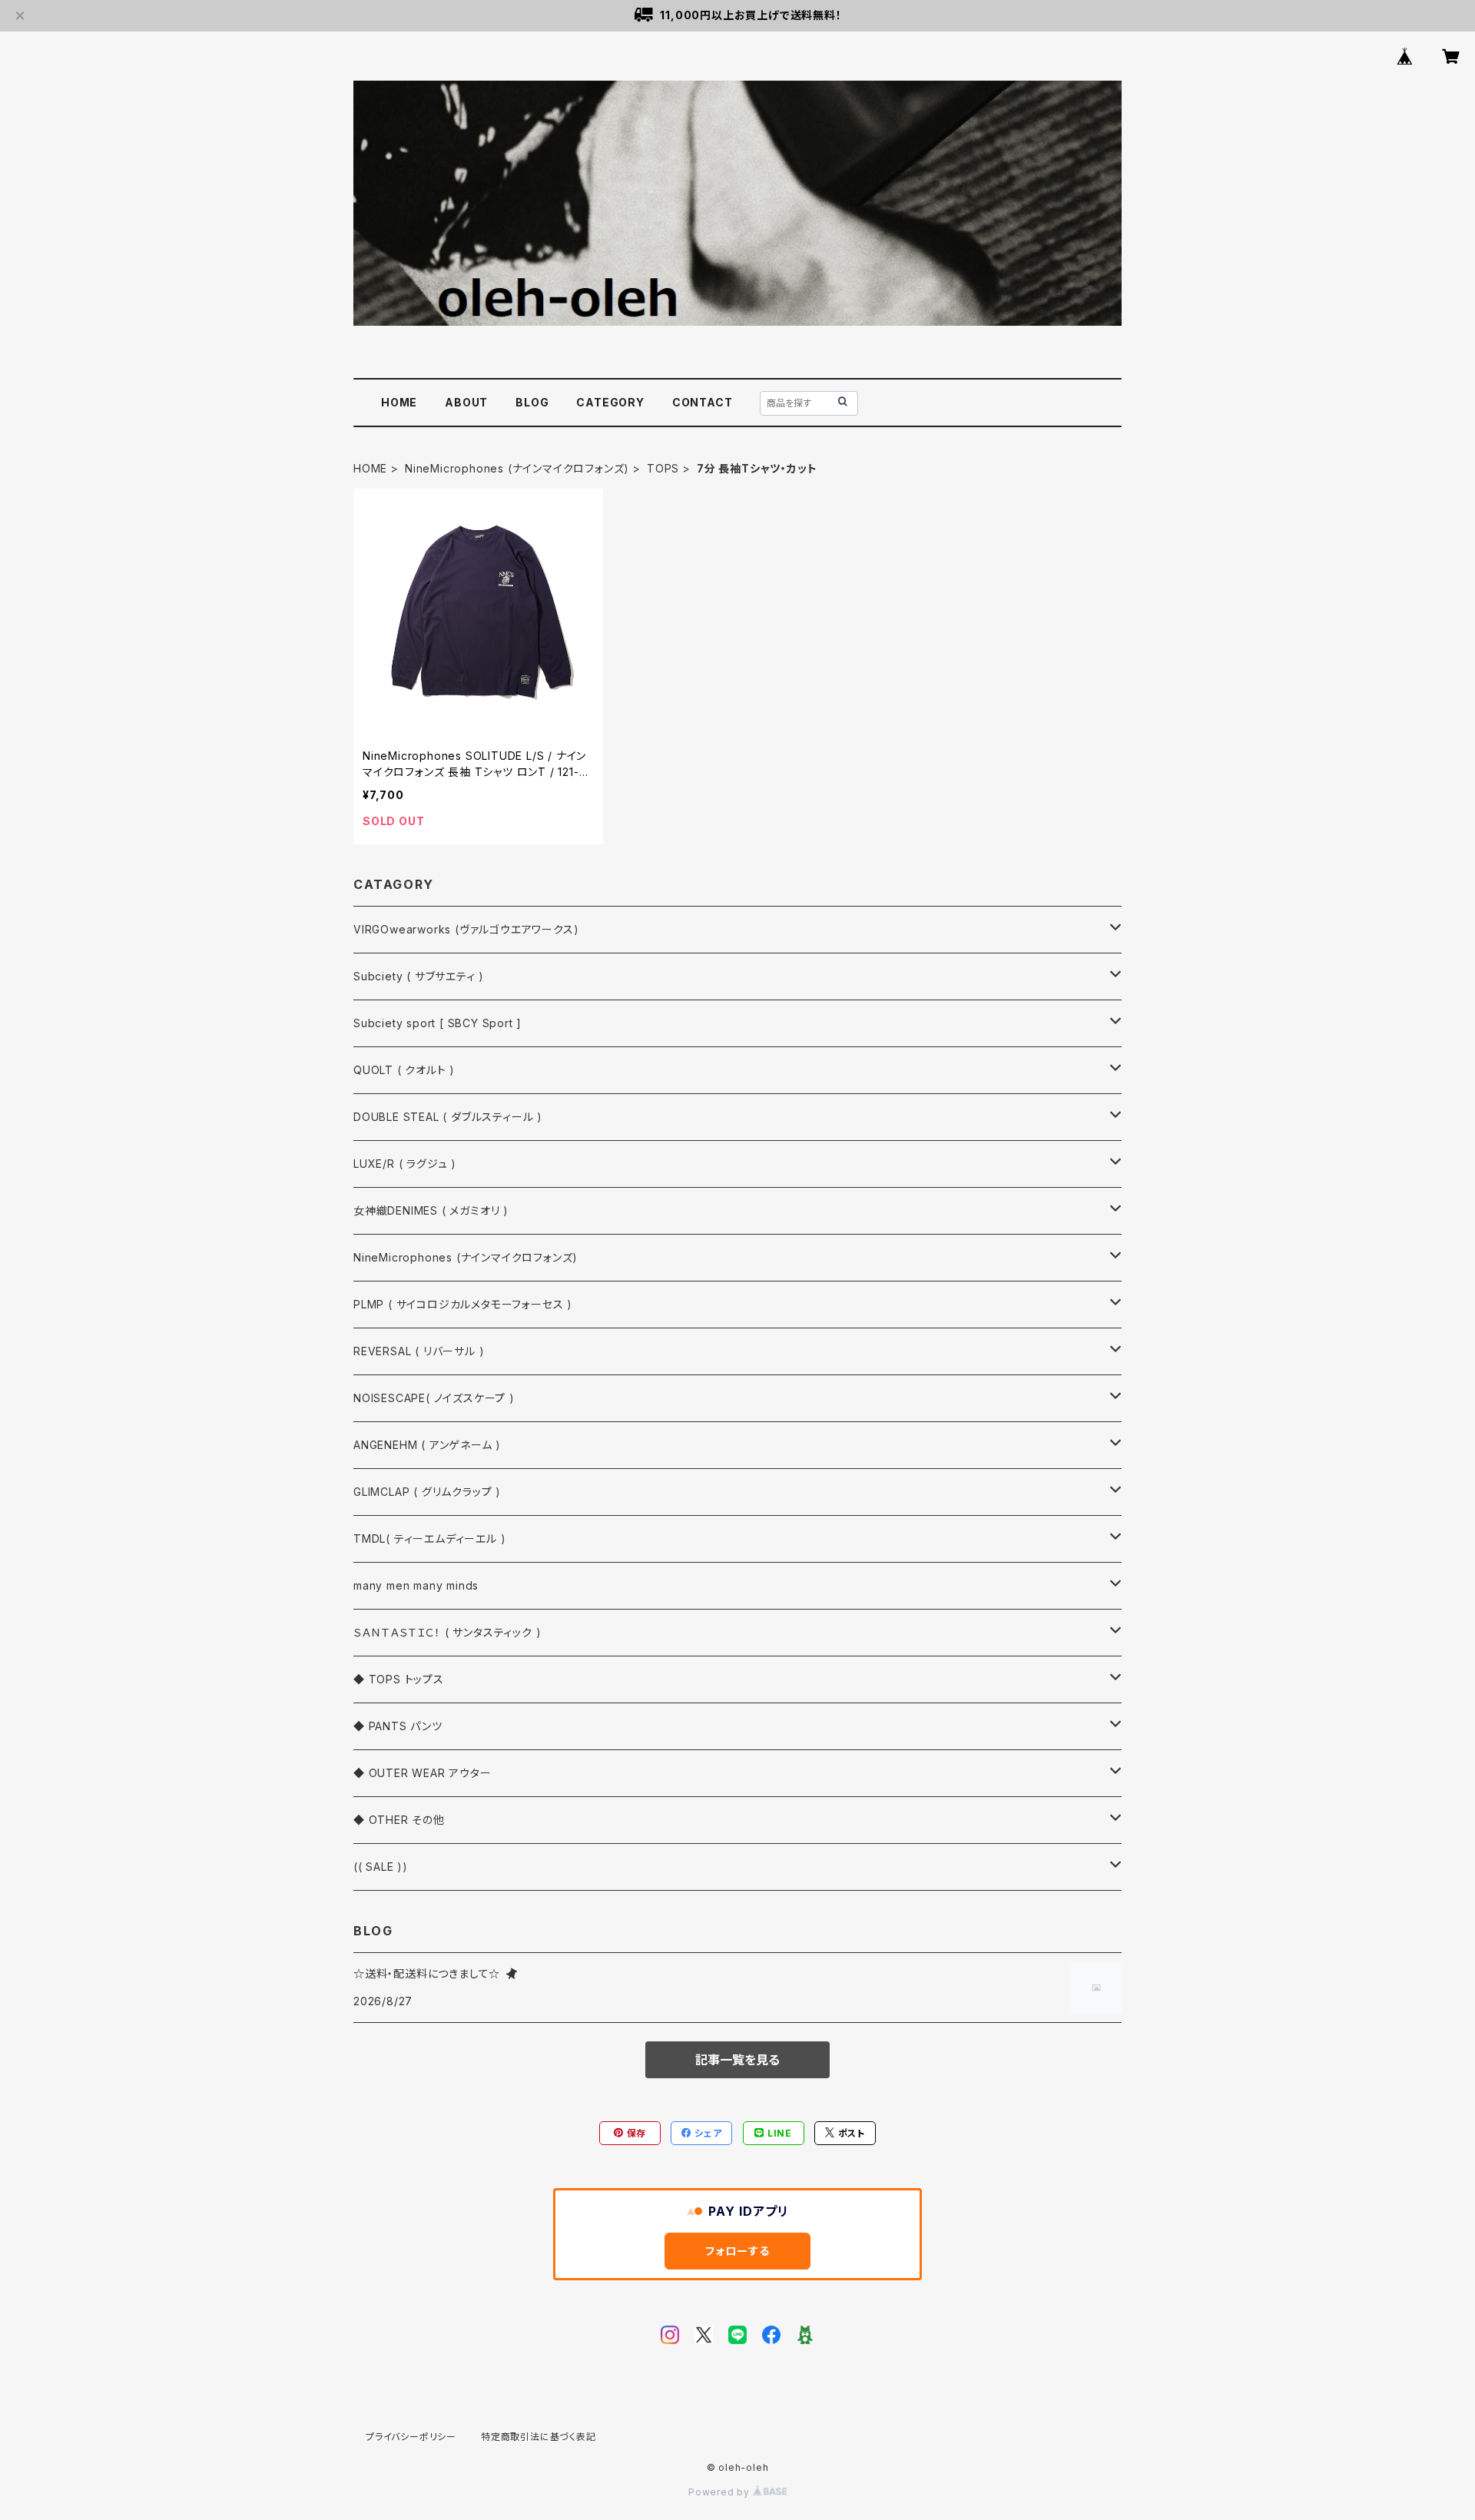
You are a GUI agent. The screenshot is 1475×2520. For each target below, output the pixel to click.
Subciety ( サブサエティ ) (419, 976)
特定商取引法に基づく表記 (539, 2437)
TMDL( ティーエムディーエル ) (429, 1539)
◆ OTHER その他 (399, 1820)
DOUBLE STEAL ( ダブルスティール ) (448, 1117)
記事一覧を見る (737, 2060)
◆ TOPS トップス (399, 1679)
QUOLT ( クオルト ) (404, 1070)
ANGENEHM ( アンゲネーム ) (427, 1445)
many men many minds (416, 1585)
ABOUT (466, 402)
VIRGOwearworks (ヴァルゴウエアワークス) (466, 929)
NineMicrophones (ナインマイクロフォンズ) (517, 468)
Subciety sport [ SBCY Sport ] (438, 1023)
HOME (399, 402)
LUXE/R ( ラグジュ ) (405, 1164)
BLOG (532, 402)
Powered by (721, 2492)
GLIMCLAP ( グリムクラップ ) (427, 1492)
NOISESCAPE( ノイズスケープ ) (434, 1398)
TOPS (663, 468)
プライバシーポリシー (411, 2437)
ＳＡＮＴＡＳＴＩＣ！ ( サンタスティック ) (447, 1632)
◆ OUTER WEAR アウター (423, 1773)
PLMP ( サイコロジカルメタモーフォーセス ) (463, 1304)
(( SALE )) (381, 1867)
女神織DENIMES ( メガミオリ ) (431, 1210)
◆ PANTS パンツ (398, 1726)
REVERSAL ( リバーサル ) (419, 1351)
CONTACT (703, 402)
